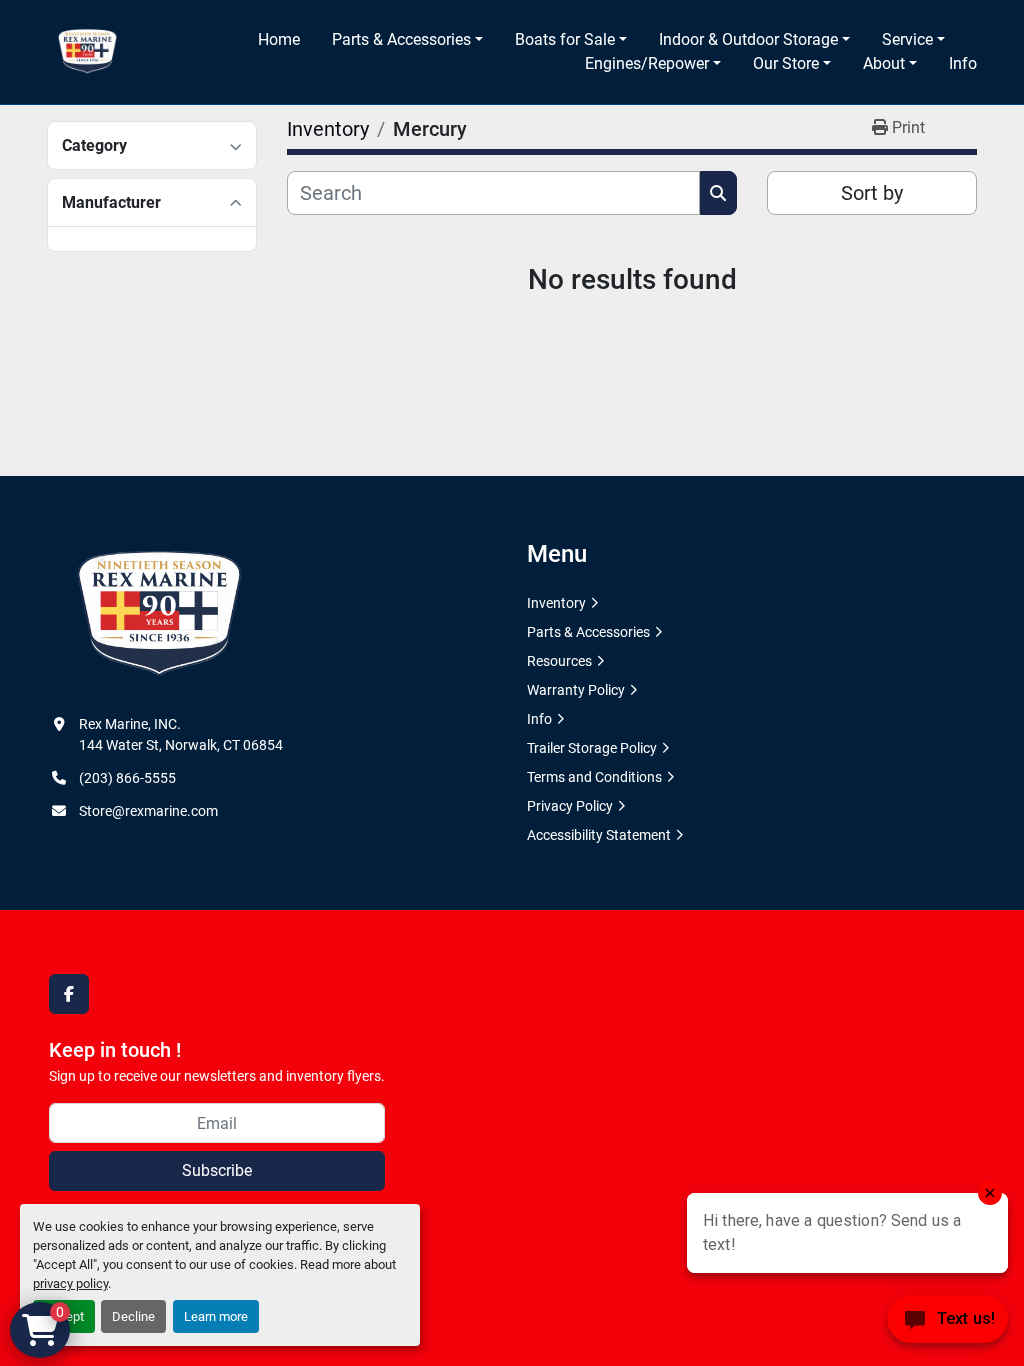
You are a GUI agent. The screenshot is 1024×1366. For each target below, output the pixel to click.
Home (279, 39)
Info (963, 63)
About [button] (884, 63)
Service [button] (907, 39)
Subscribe (217, 1170)
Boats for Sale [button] (565, 39)
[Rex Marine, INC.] (159, 614)
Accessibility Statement (599, 835)
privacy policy (70, 1283)
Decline (133, 1316)
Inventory (556, 603)
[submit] (718, 193)
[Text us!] (947, 1324)
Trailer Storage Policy (592, 748)
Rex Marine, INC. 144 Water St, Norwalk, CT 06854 (181, 734)
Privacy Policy (570, 806)
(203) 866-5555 (127, 778)
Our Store (786, 63)
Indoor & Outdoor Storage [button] (748, 39)
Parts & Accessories (401, 39)
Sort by (872, 193)
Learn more (216, 1316)
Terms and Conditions (594, 777)
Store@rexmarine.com (148, 811)
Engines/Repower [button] (647, 63)
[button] (407, 40)
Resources (559, 661)
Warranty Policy (576, 690)
